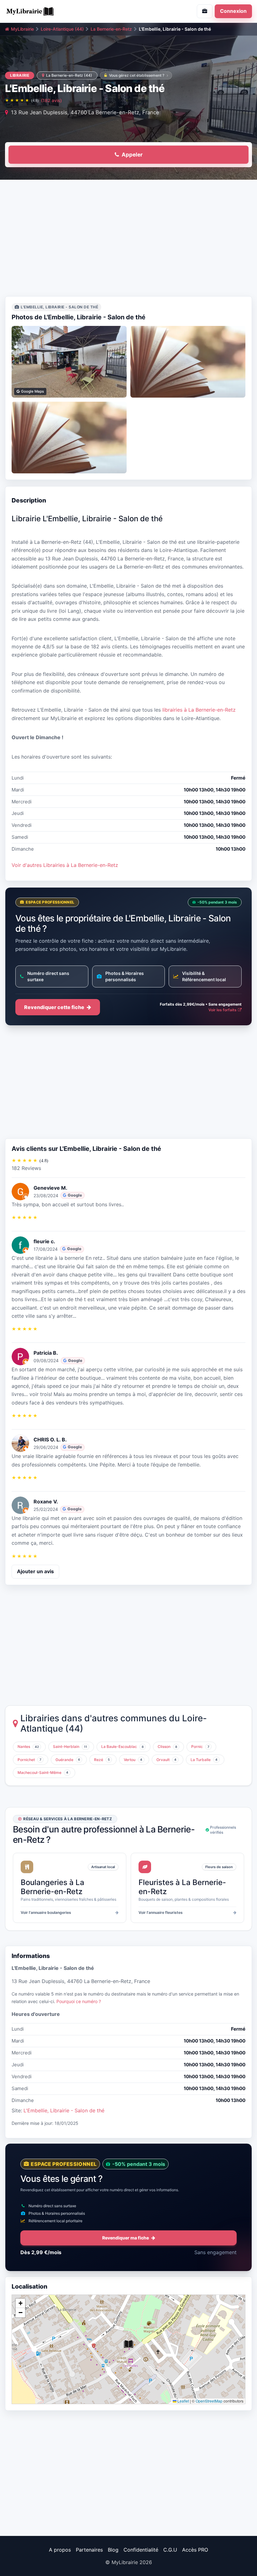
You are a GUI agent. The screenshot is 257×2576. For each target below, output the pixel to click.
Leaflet (183, 2401)
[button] (128, 2344)
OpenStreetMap (209, 2401)
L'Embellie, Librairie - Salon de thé (64, 2110)
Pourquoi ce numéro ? (79, 2001)
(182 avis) (51, 100)
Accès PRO (195, 2550)
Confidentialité (141, 2550)
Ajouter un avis (35, 1571)
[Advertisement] (128, 240)
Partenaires (89, 2550)
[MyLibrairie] (64, 11)
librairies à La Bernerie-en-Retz (199, 710)
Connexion (233, 11)
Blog (113, 2550)
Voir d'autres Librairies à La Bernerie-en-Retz (65, 865)
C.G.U (170, 2550)
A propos (60, 2550)
